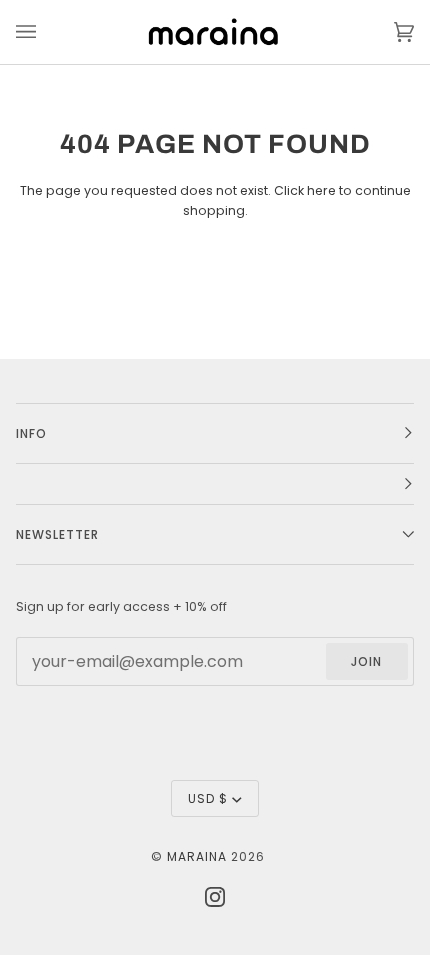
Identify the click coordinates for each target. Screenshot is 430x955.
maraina (197, 856)
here (321, 190)
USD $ (208, 798)
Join (366, 661)
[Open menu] (46, 32)
